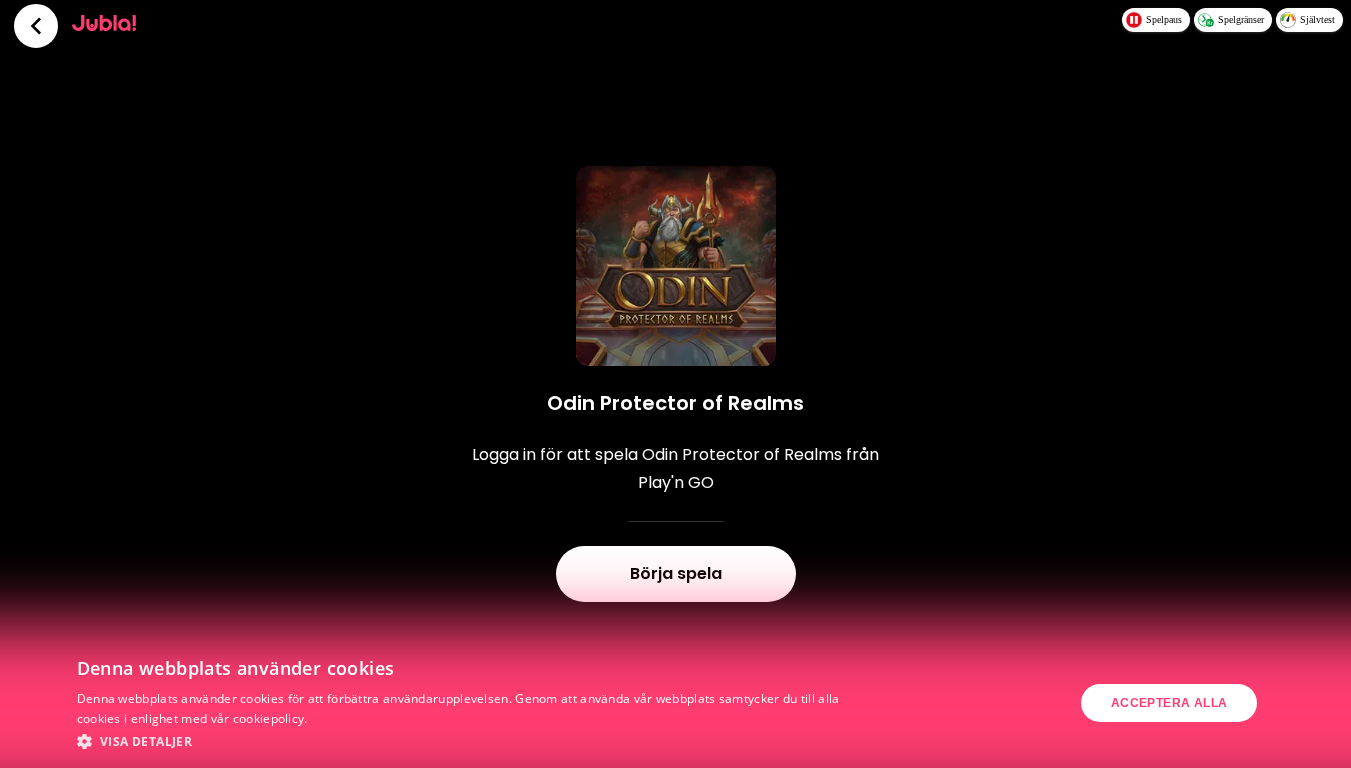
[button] (463, 741)
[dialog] (675, 703)
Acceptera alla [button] (1169, 703)
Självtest (1317, 19)
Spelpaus (1164, 19)
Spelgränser (1241, 19)
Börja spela (676, 573)
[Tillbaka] (36, 26)
